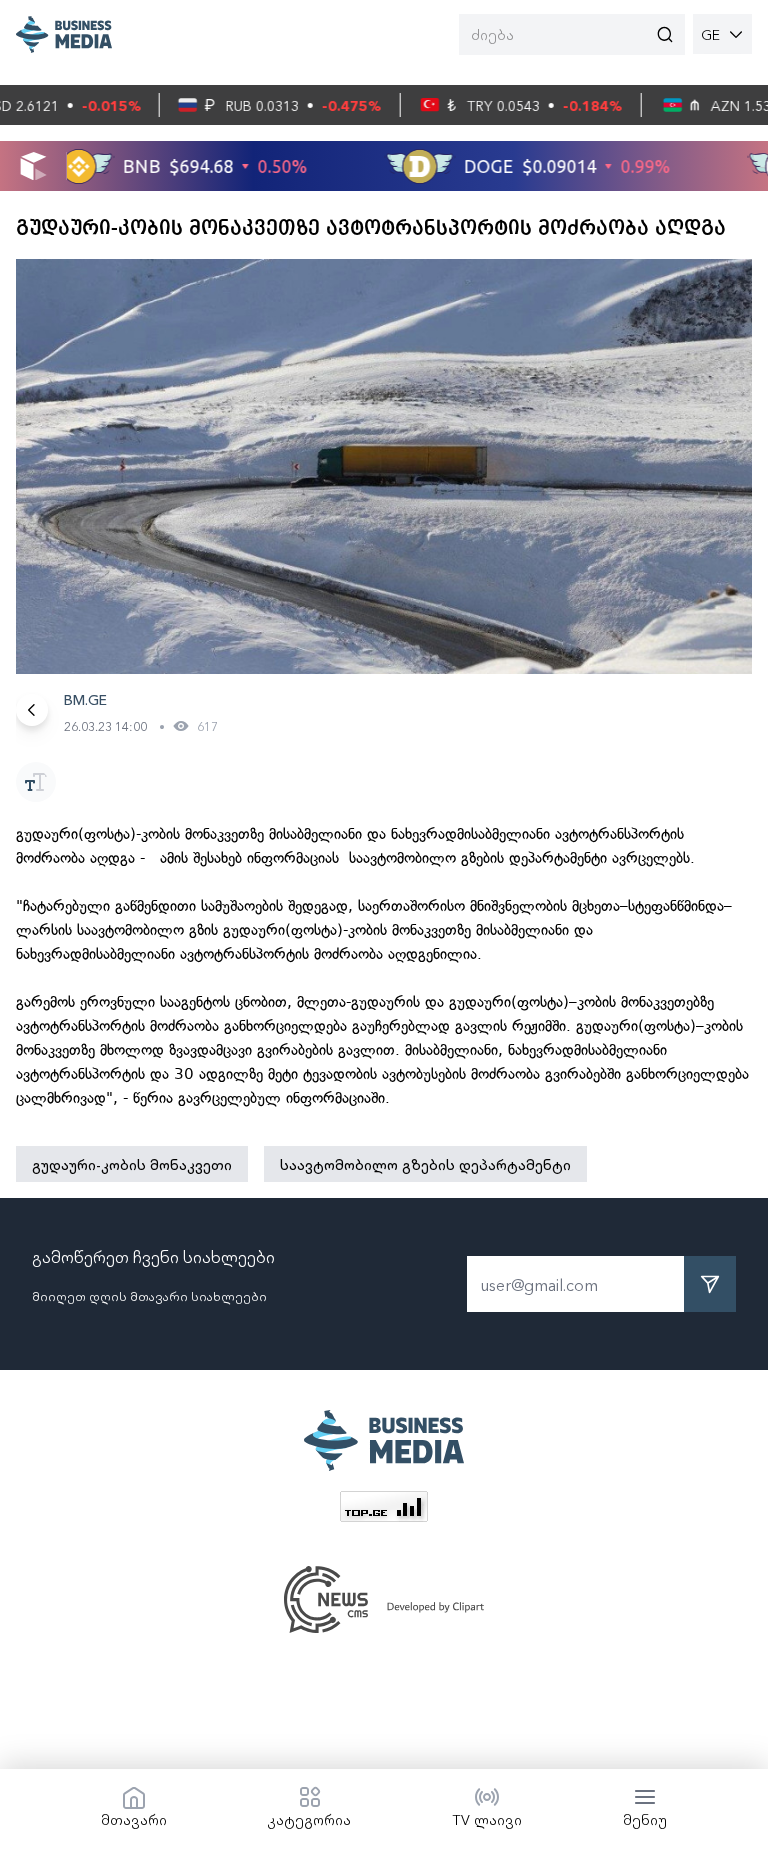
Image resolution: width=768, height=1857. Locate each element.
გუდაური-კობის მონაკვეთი (132, 1164)
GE (710, 34)
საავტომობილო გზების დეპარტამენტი (425, 1164)
